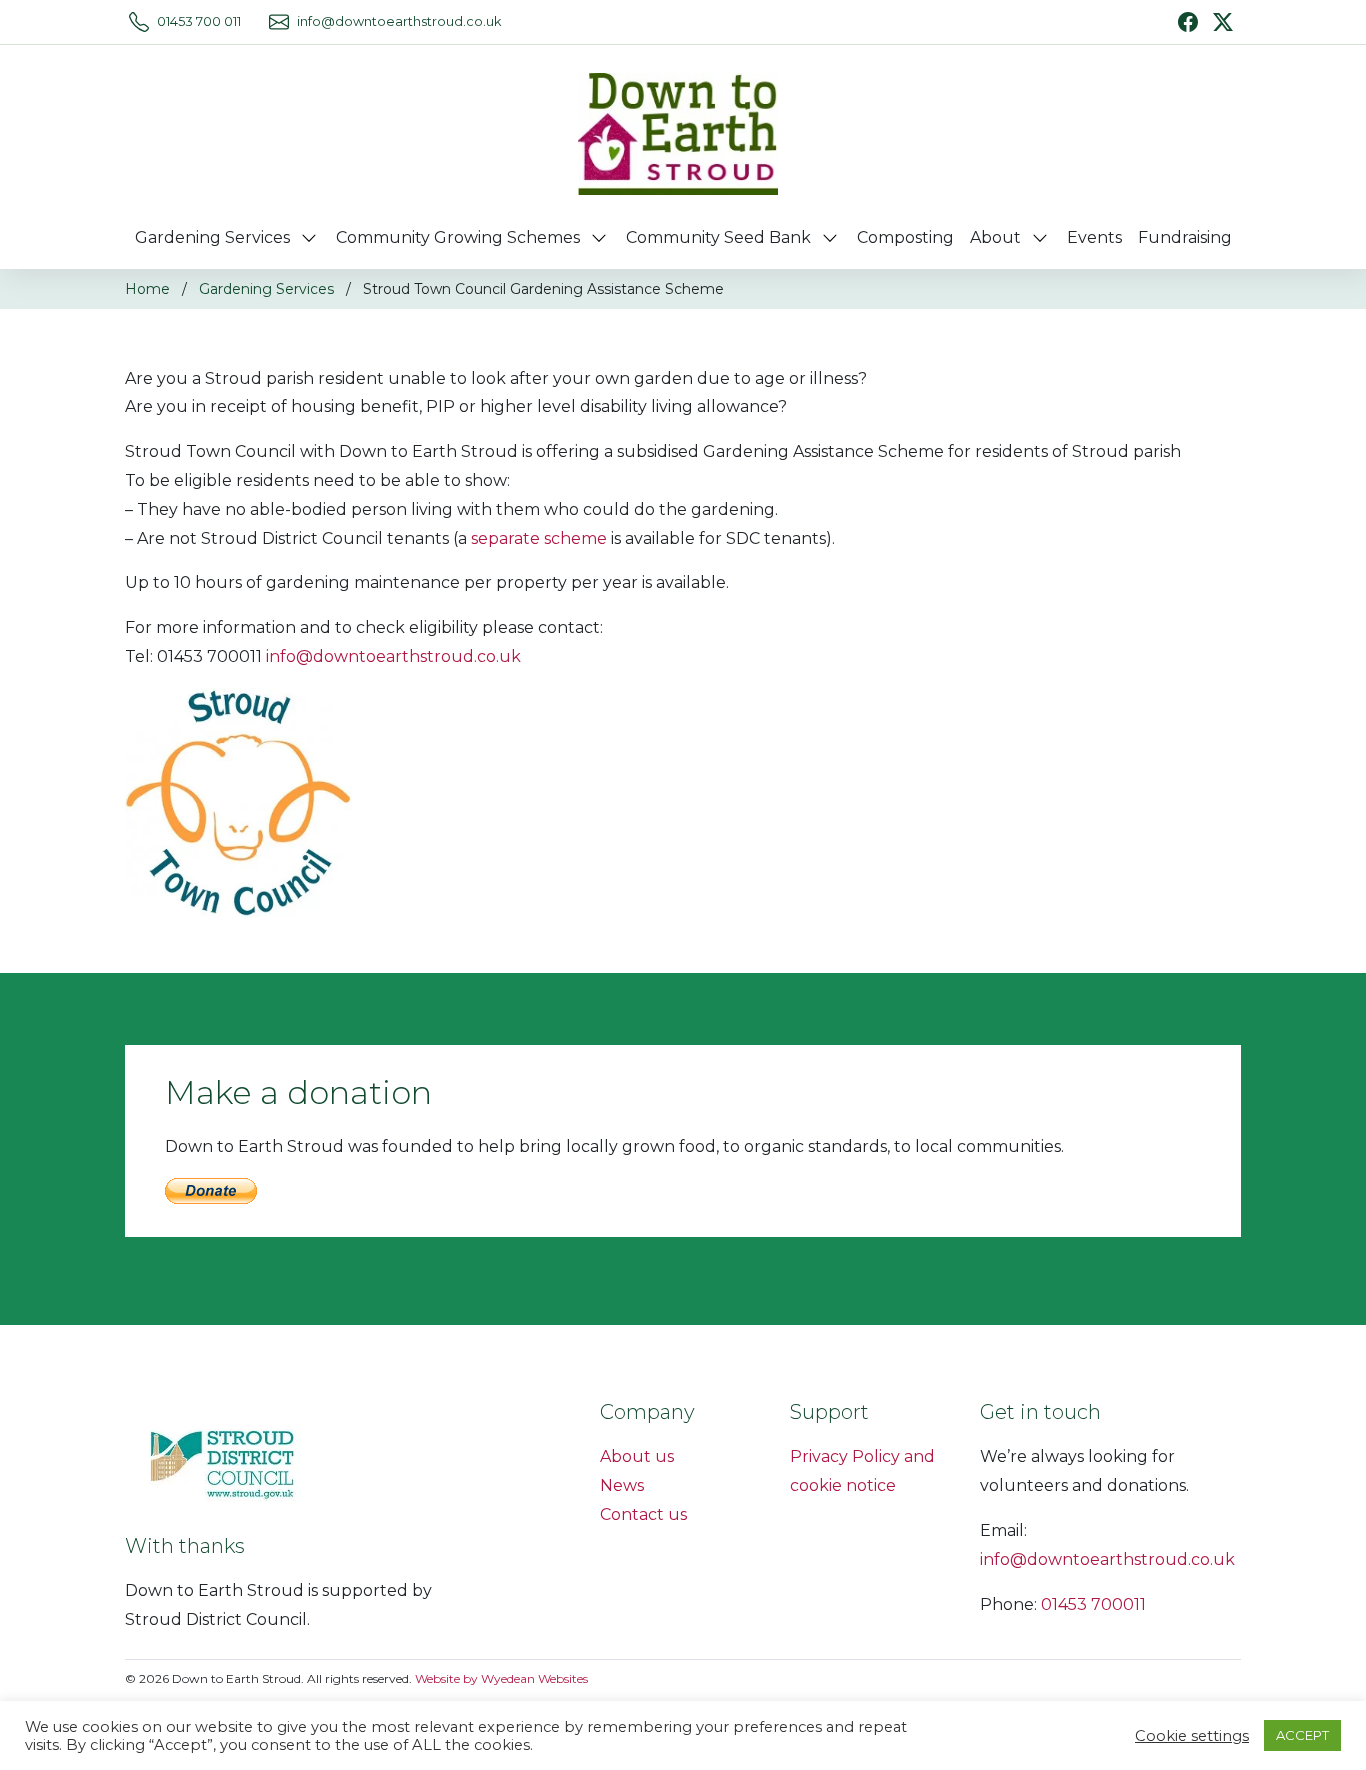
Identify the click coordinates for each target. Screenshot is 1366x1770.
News (622, 1485)
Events (1094, 237)
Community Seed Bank (718, 237)
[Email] (279, 22)
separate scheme (539, 538)
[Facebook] (1188, 22)
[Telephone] (139, 22)
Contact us (643, 1514)
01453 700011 (1093, 1604)
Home (147, 289)
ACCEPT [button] (1302, 1735)
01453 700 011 (199, 21)
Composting (905, 237)
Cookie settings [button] (1192, 1736)
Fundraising (1185, 237)
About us (637, 1456)
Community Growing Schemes (458, 237)
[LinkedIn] (1223, 20)
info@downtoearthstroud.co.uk (399, 21)
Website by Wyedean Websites (501, 1678)
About (995, 237)
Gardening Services (212, 237)
